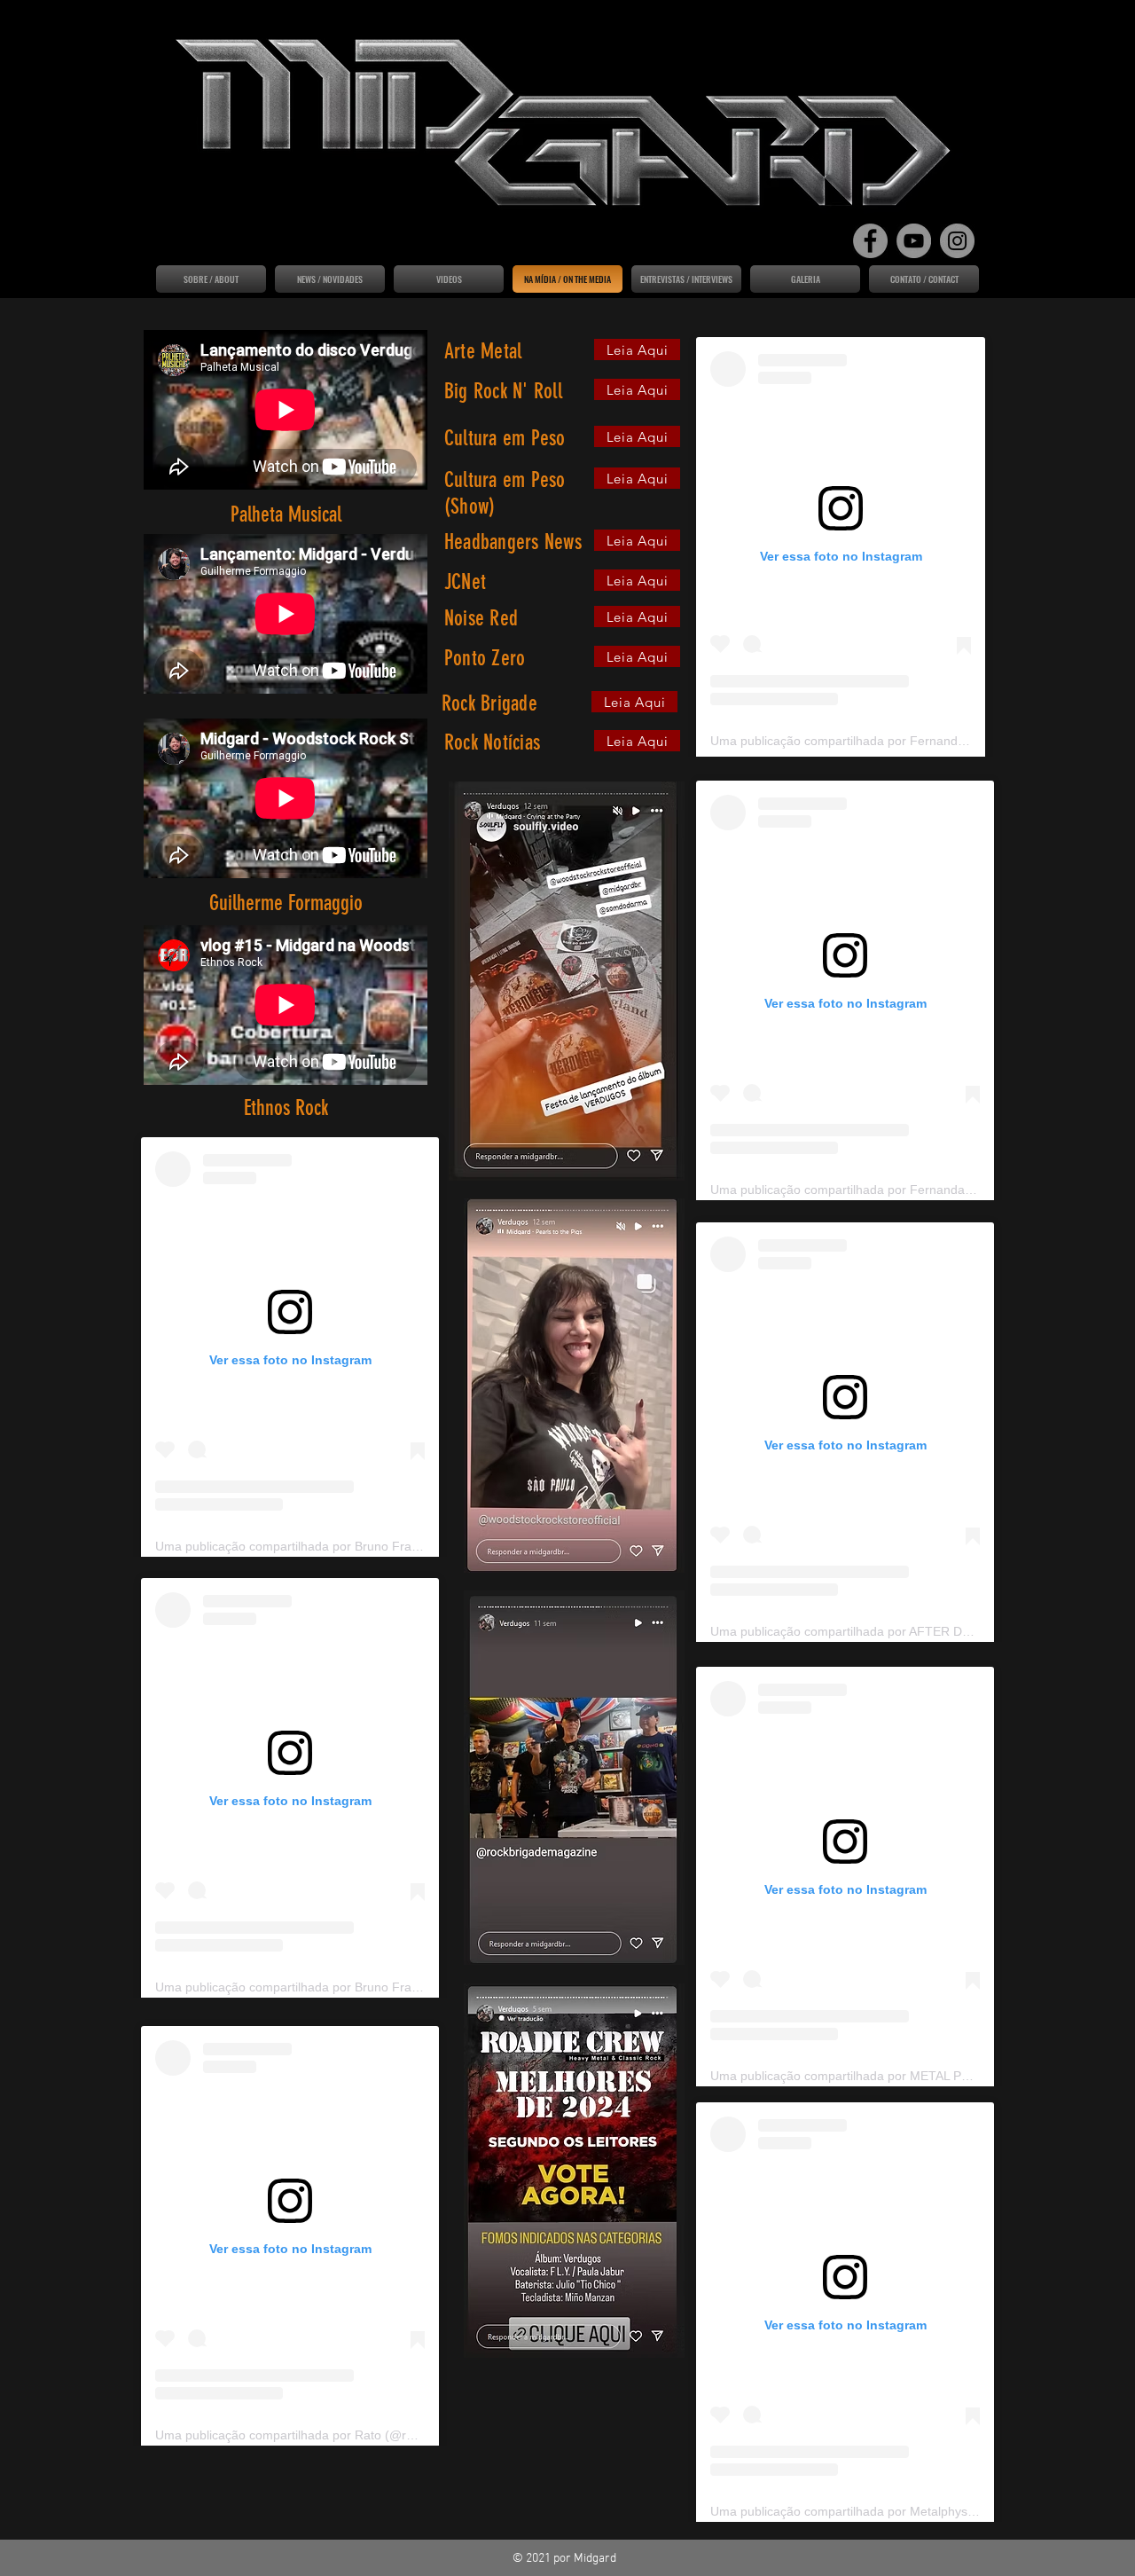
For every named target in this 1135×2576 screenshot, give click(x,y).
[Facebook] (870, 241)
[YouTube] (914, 241)
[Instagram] (957, 241)
